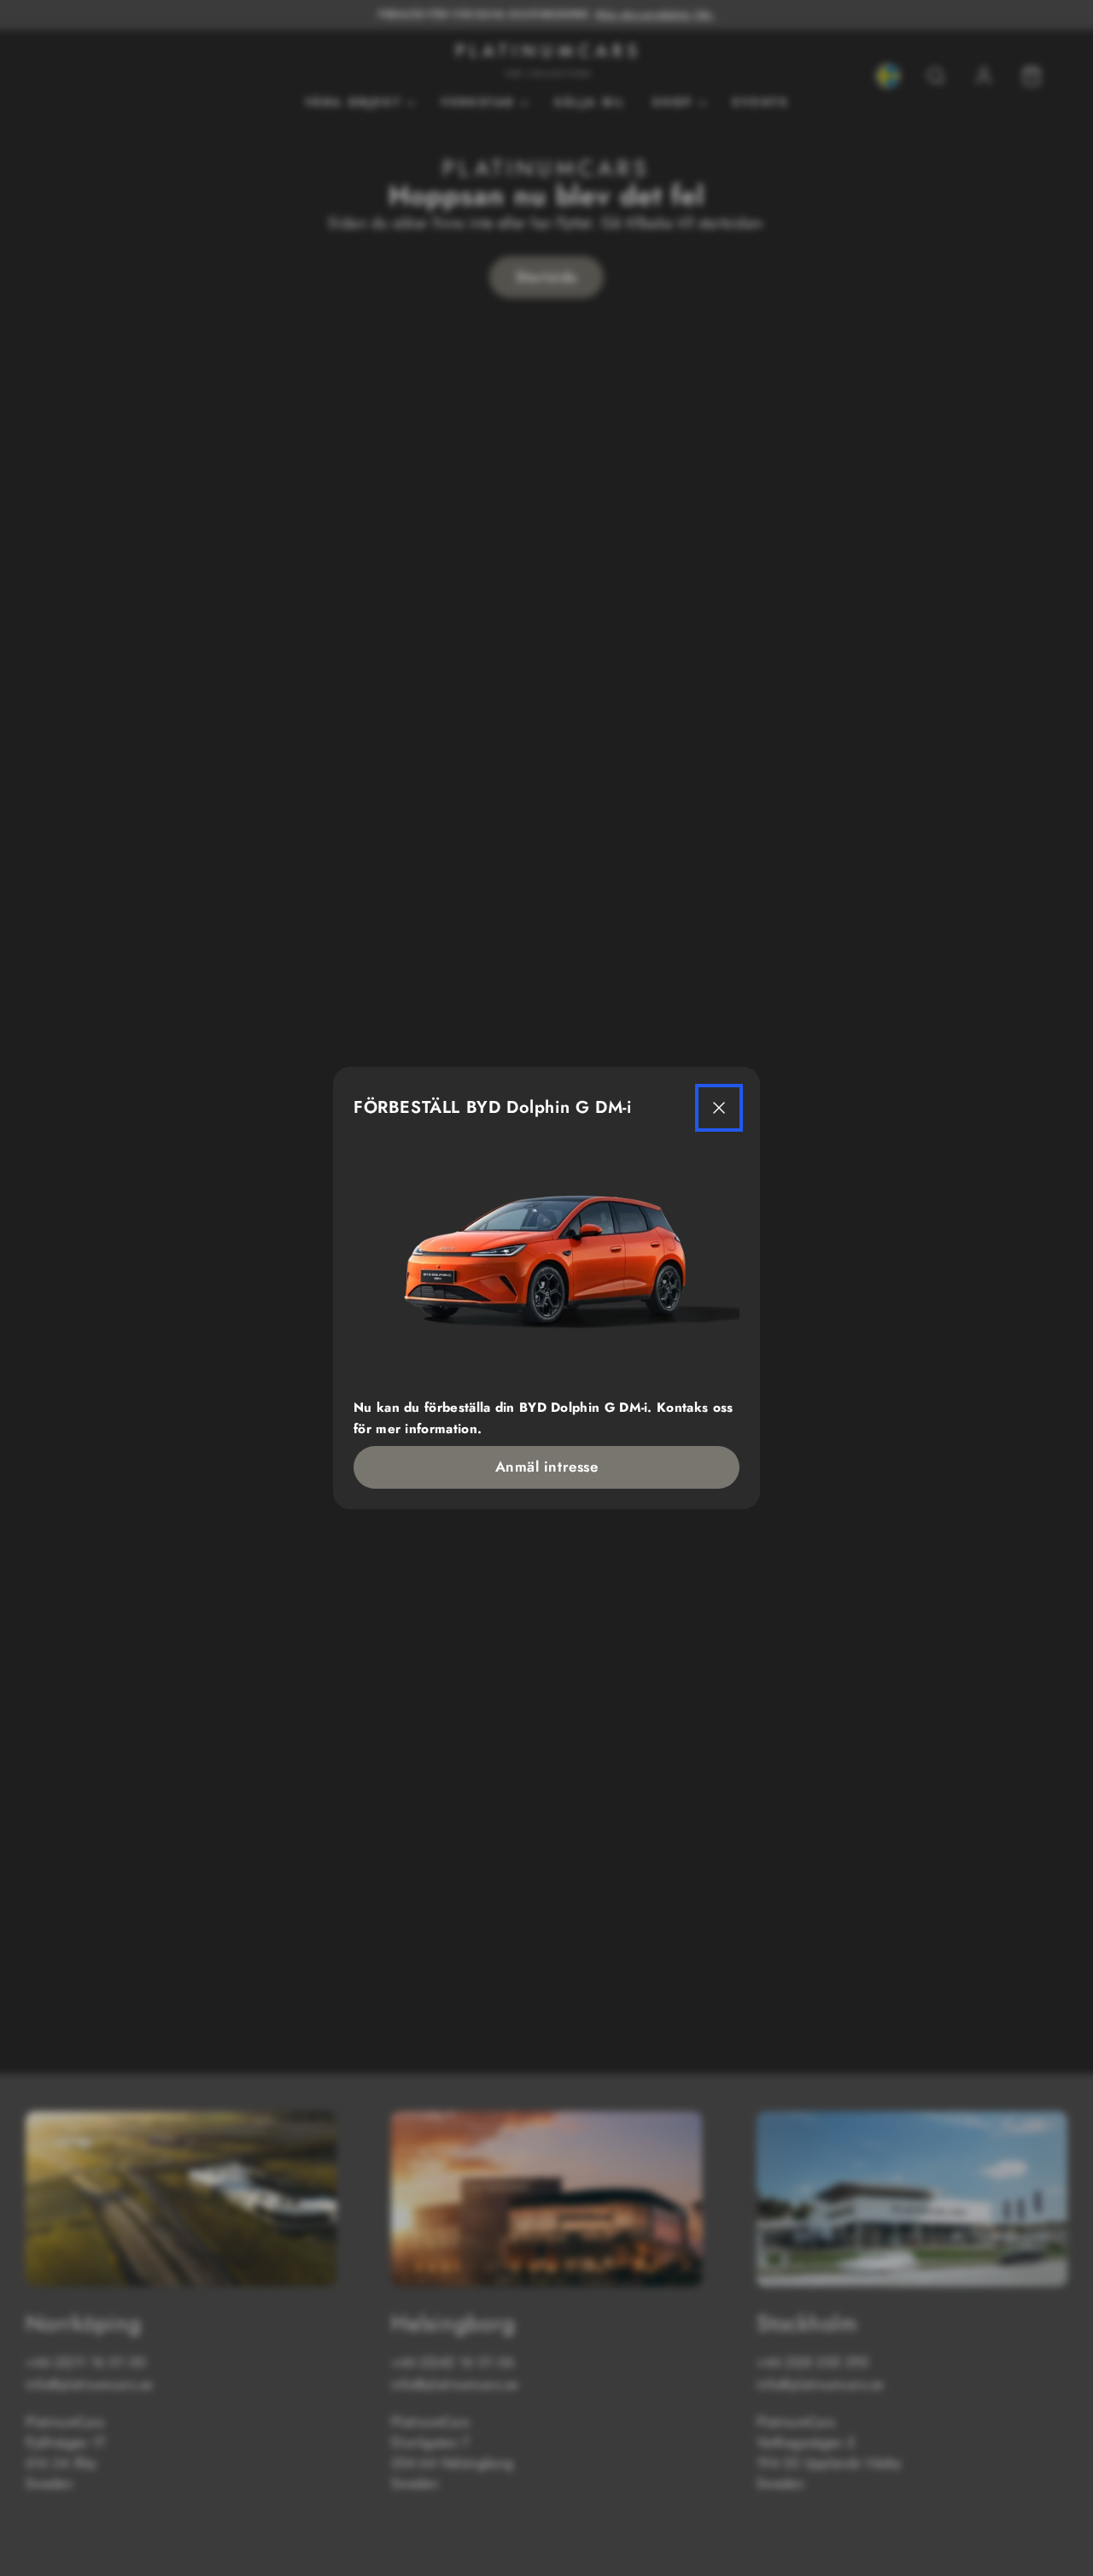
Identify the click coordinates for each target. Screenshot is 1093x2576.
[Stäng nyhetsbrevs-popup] (719, 1108)
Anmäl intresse (546, 1467)
